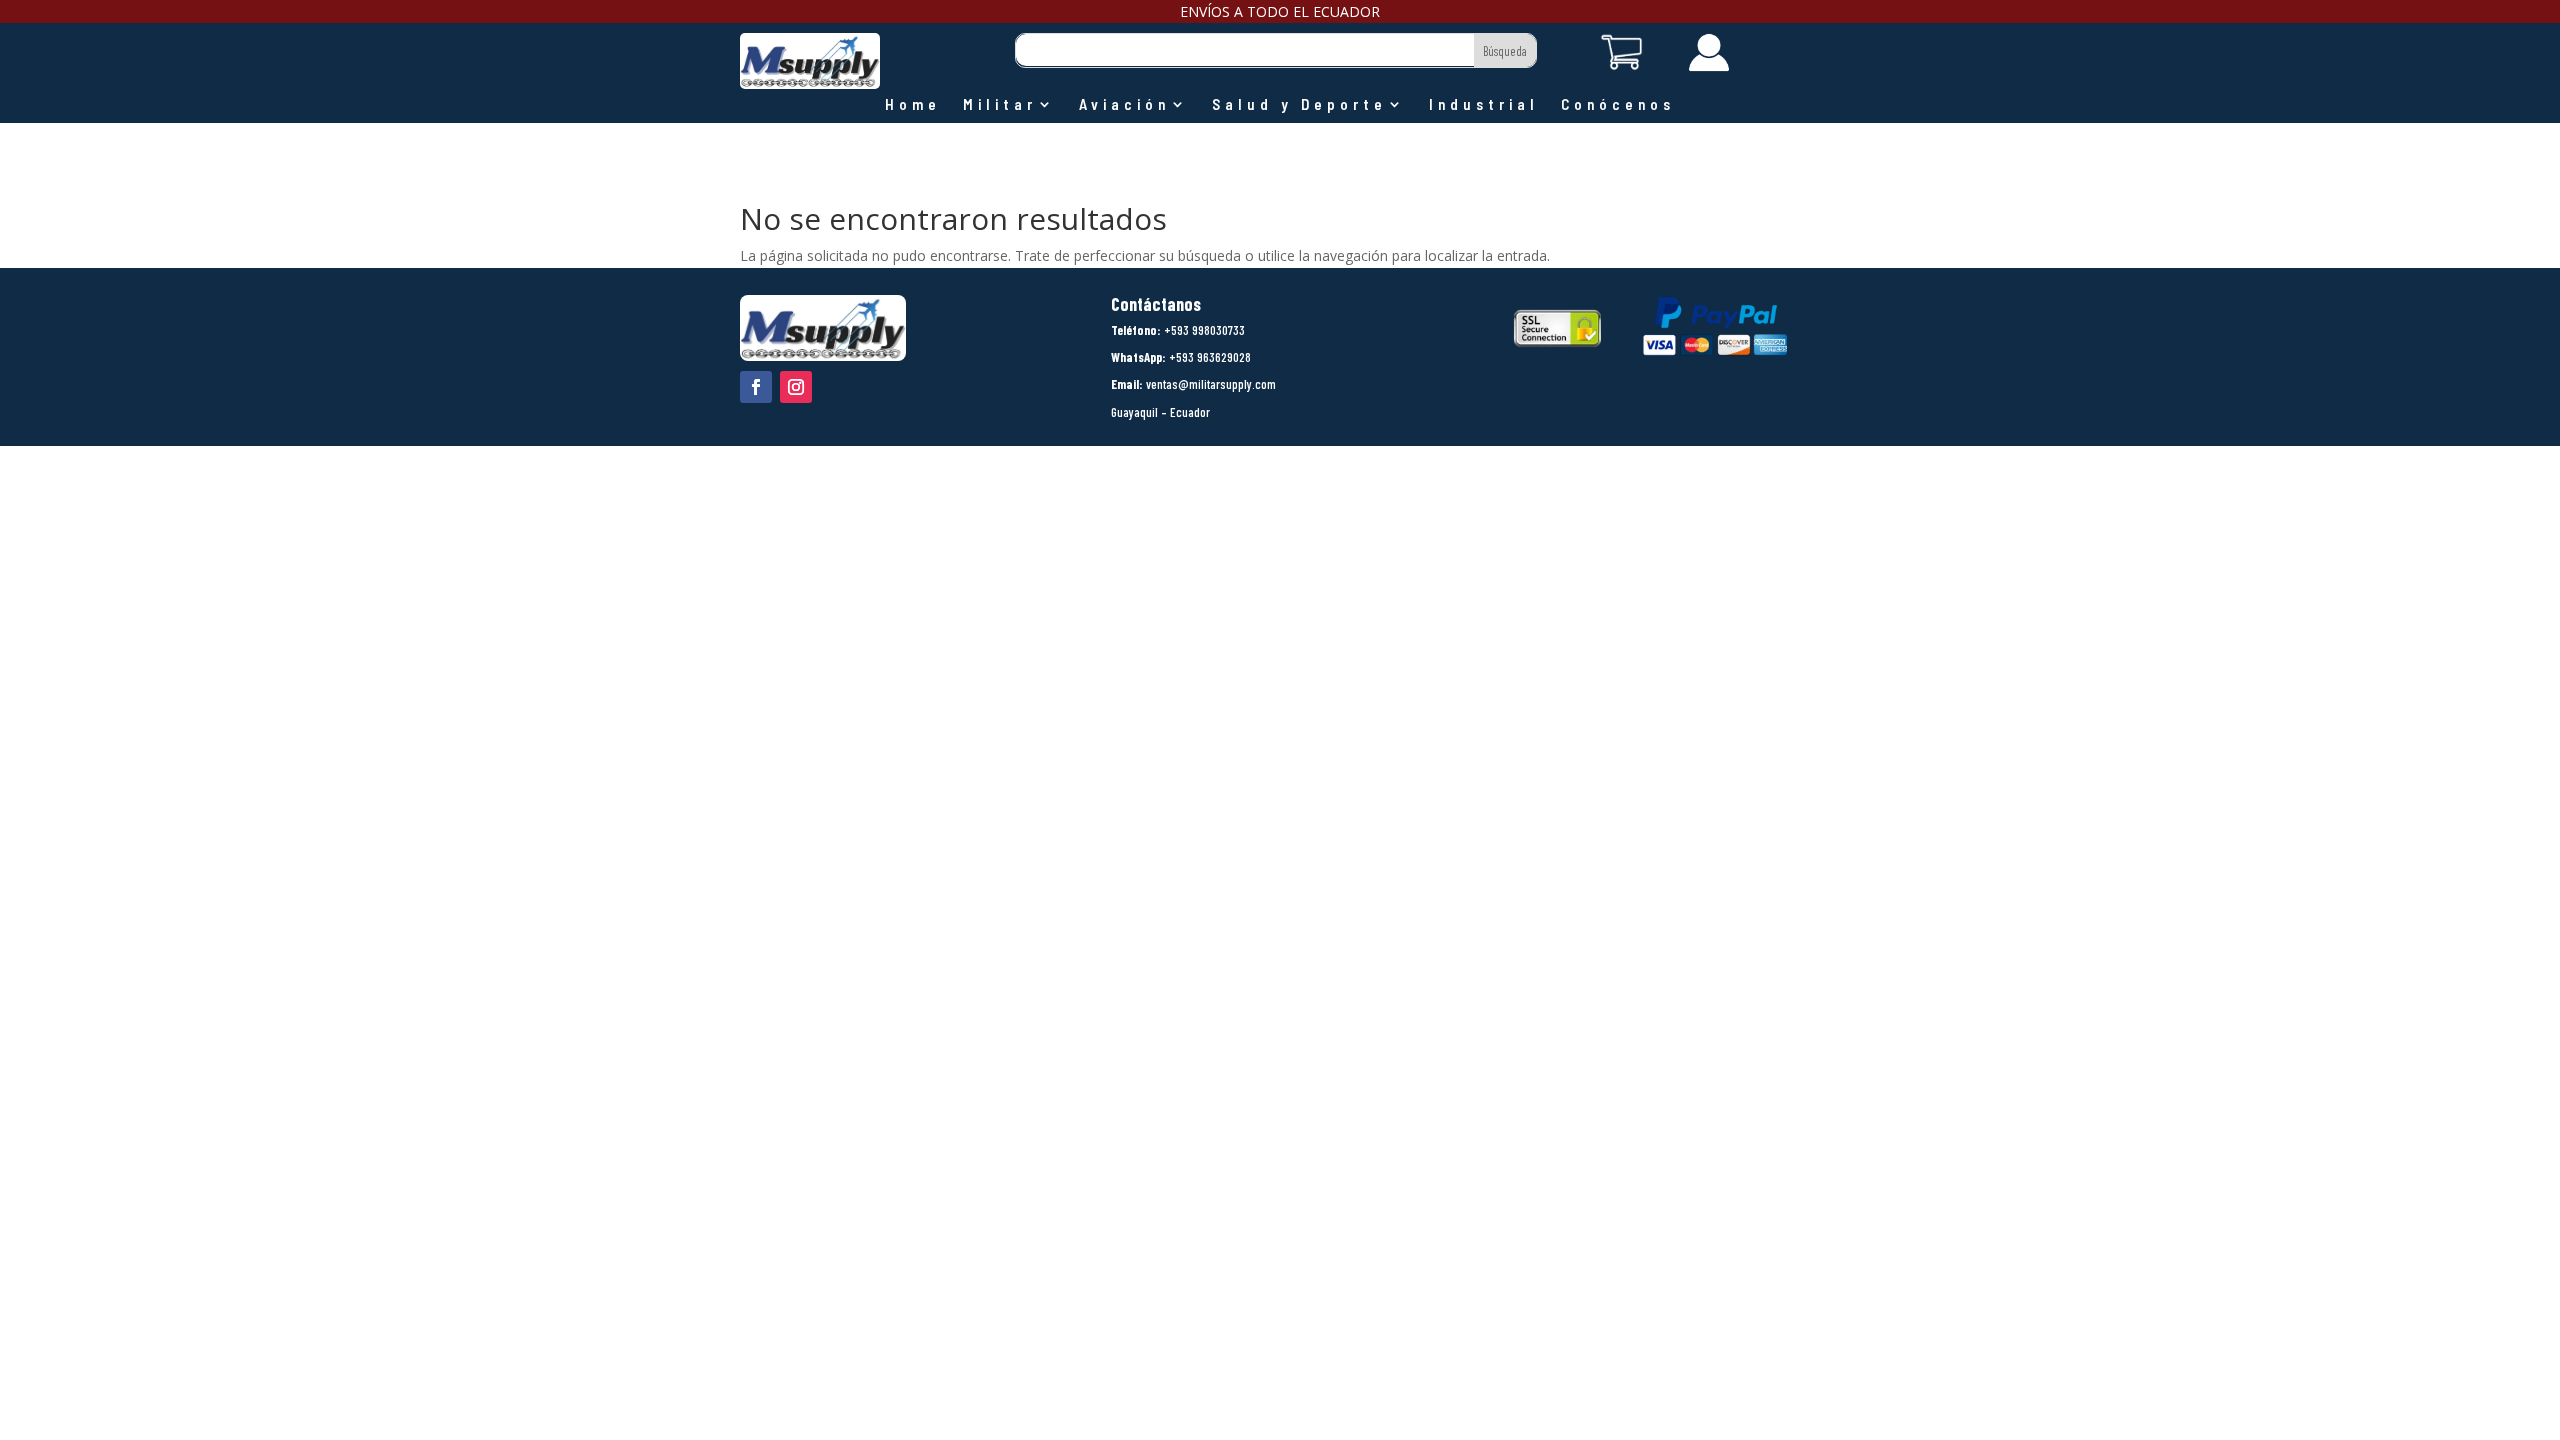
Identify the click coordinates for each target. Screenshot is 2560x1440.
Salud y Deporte (1299, 105)
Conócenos (1618, 105)
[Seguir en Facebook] (756, 387)
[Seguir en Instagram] (796, 387)
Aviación (1124, 105)
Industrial (1484, 105)
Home (913, 105)
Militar (1000, 105)
